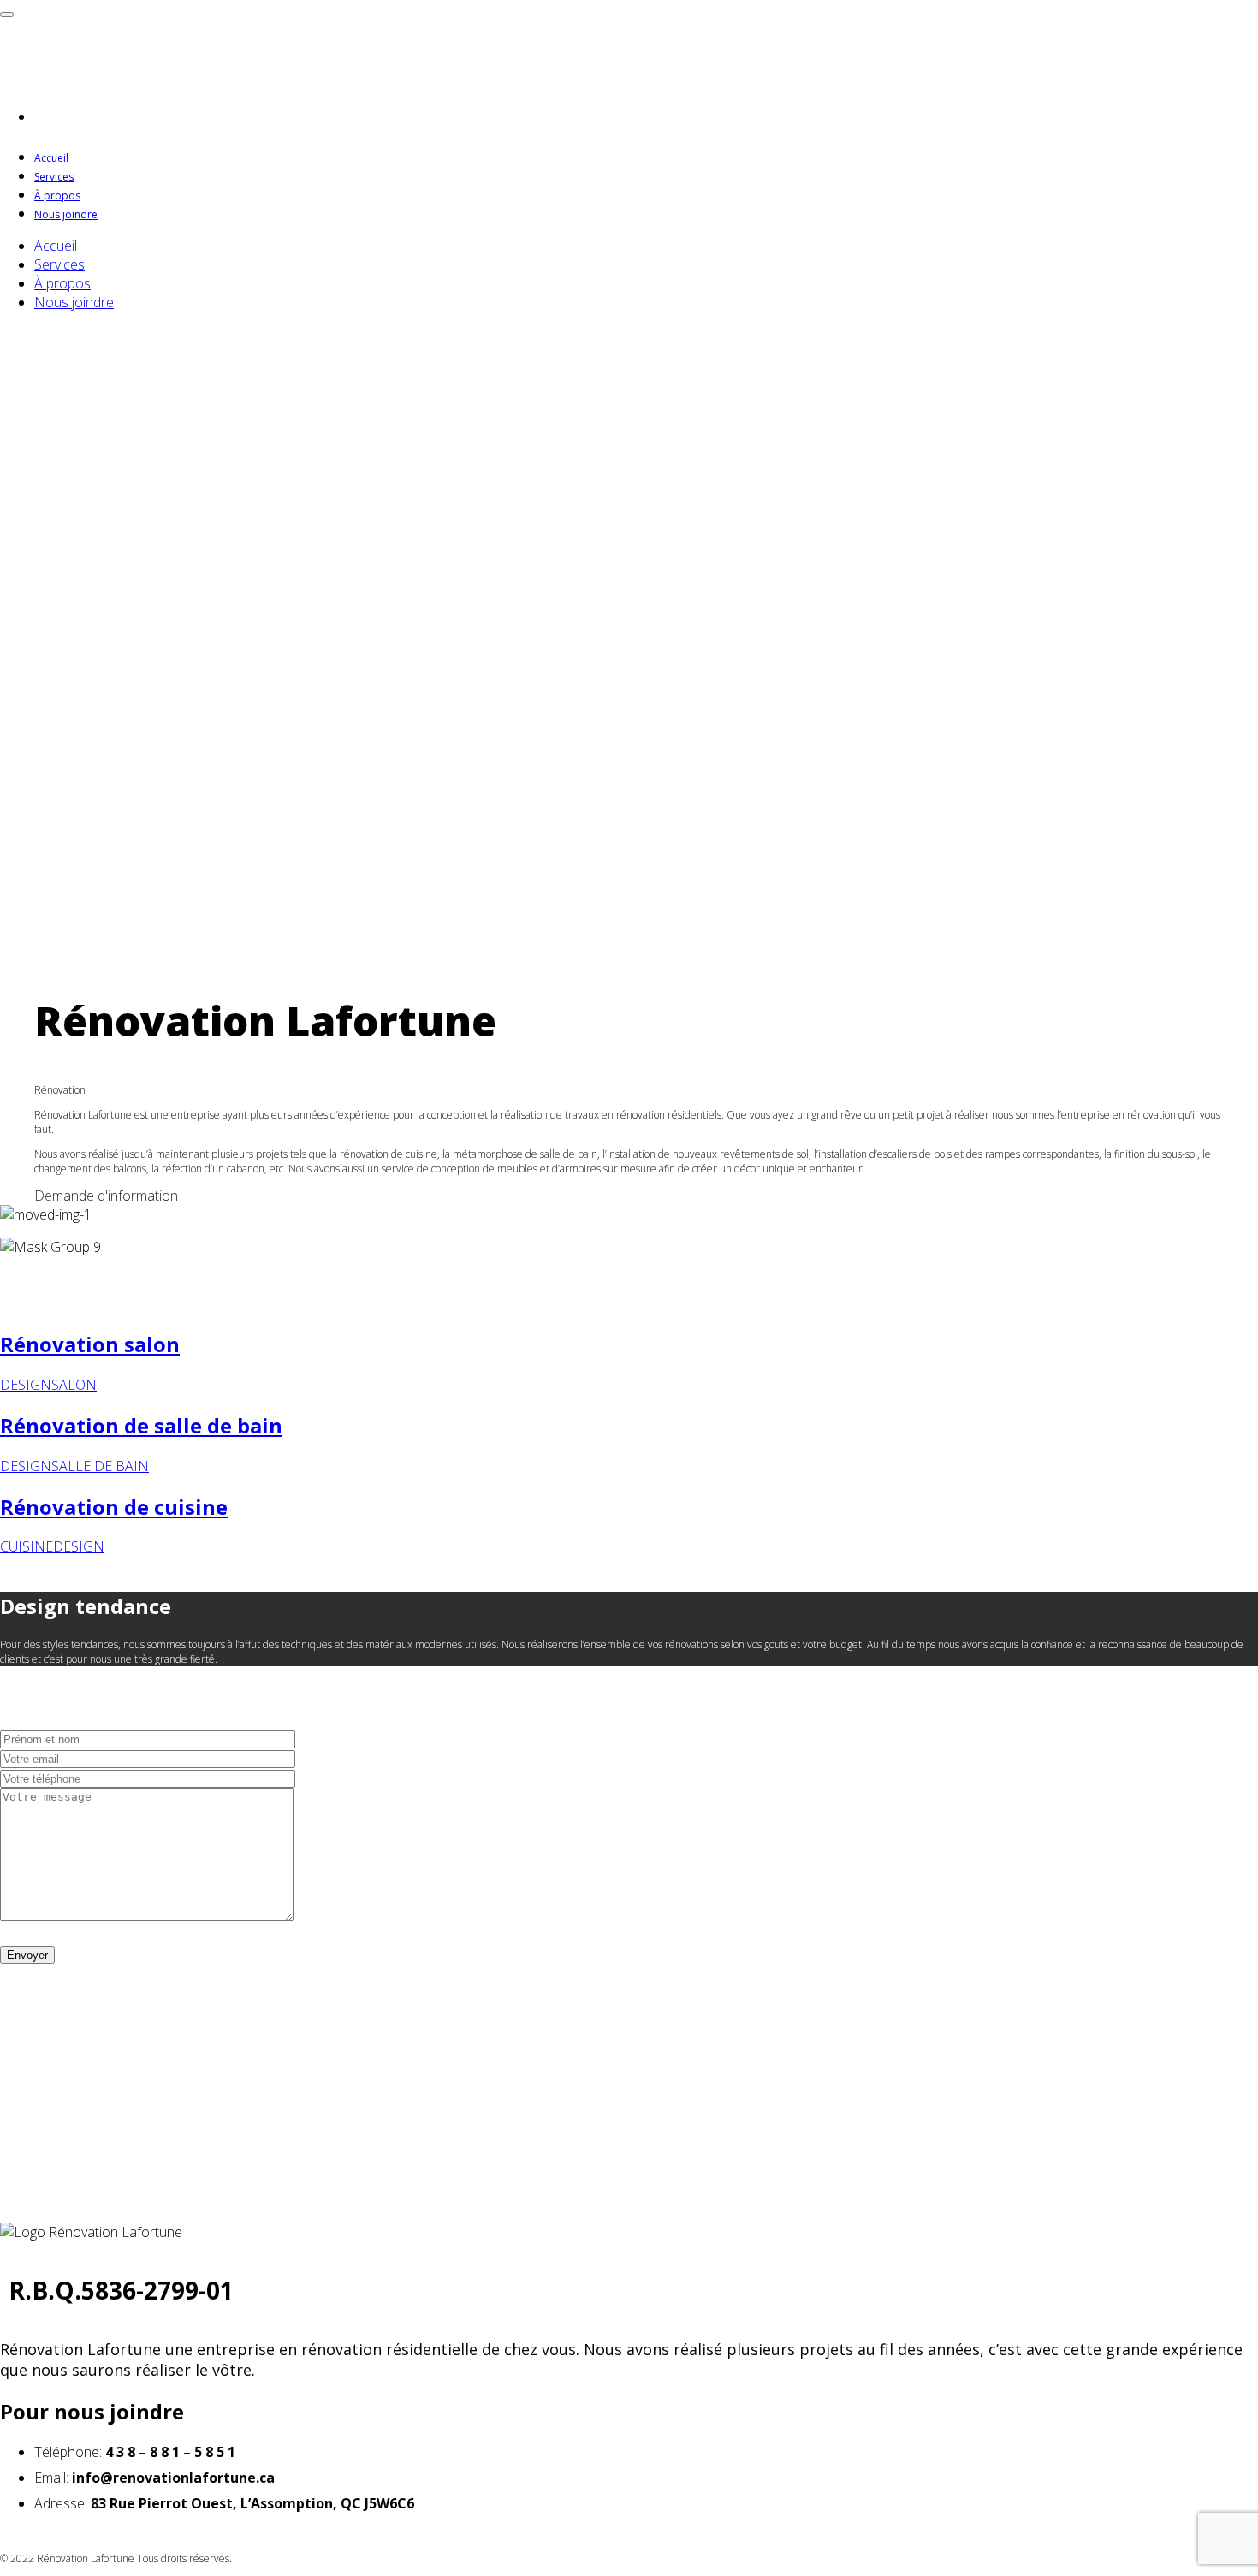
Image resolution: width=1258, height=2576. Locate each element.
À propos (57, 196)
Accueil (51, 158)
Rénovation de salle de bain (141, 1425)
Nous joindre (66, 214)
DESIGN (26, 1385)
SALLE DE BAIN (100, 1466)
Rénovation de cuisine (114, 1507)
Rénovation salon (90, 1344)
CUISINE (27, 1546)
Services (54, 177)
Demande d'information (106, 1196)
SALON (74, 1385)
